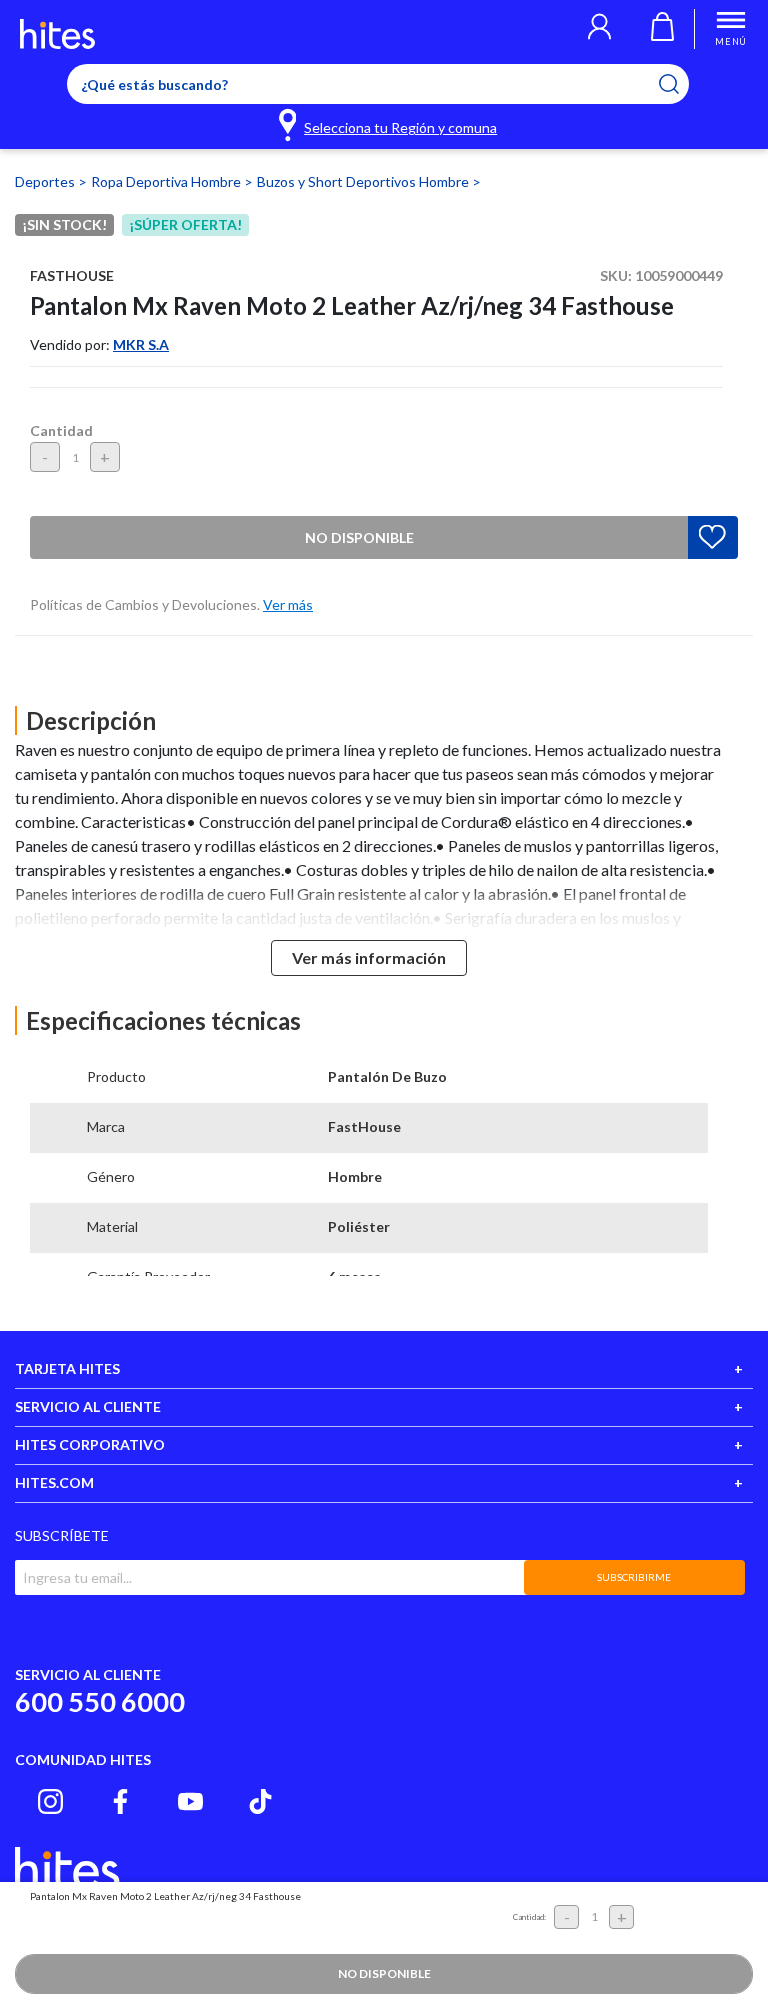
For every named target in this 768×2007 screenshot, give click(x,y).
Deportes (46, 181)
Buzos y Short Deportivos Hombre (364, 181)
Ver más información (369, 957)
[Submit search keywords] (681, 84)
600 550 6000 (100, 1701)
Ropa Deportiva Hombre (167, 181)
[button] (599, 29)
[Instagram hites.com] (50, 1801)
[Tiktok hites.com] (260, 1801)
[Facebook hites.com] (120, 1801)
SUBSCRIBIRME (634, 1577)
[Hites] (57, 34)
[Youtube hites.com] (190, 1801)
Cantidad (61, 430)
